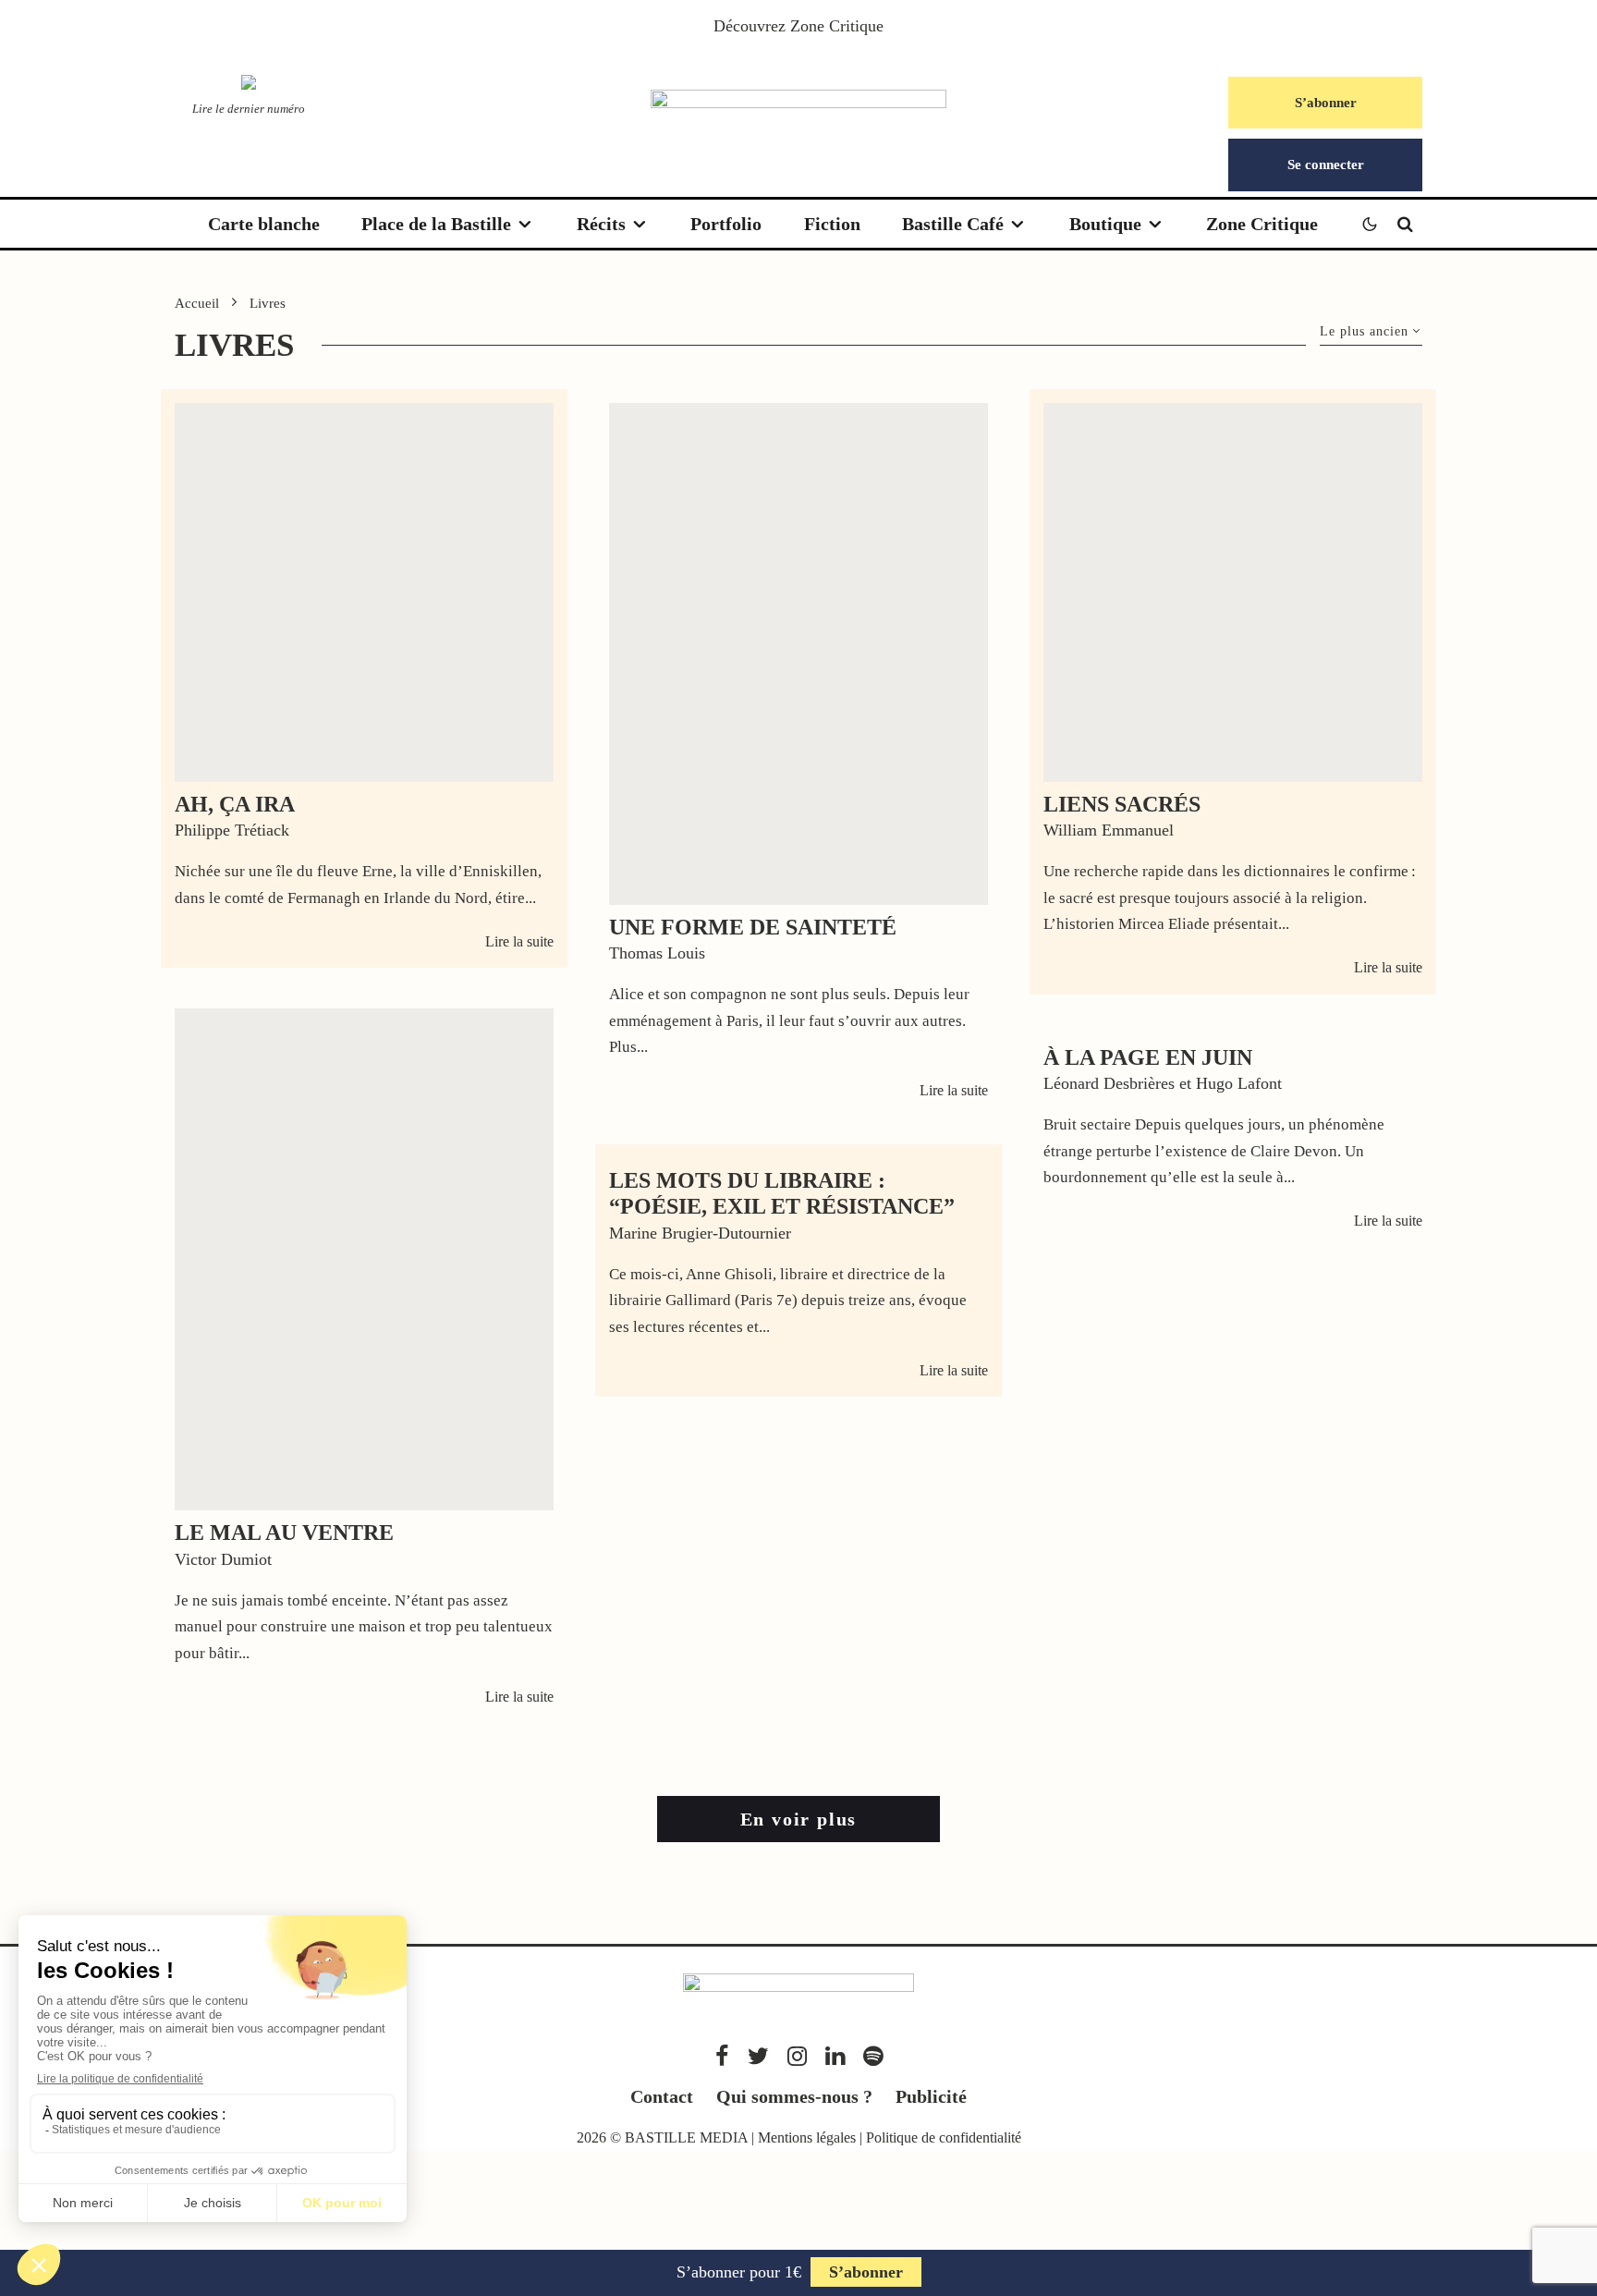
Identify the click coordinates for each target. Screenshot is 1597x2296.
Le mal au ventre (284, 1533)
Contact (662, 2096)
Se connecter (1326, 165)
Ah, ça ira (235, 804)
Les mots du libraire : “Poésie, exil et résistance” (782, 1194)
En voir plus (799, 1819)
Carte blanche (264, 224)
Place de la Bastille (436, 224)
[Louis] (798, 654)
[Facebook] (722, 2056)
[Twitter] (758, 2056)
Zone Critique (837, 26)
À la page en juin (1148, 1057)
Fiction (832, 224)
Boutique (1105, 224)
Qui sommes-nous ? (794, 2096)
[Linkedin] (835, 2056)
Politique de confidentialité (944, 2137)
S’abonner (1326, 103)
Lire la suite (519, 941)
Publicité (931, 2096)
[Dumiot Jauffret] (364, 1259)
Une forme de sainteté (753, 927)
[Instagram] (797, 2056)
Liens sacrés (1122, 804)
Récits (601, 224)
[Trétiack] (364, 592)
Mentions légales (807, 2137)
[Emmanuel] (1233, 592)
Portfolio (726, 224)
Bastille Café (953, 224)
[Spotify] (873, 2056)
